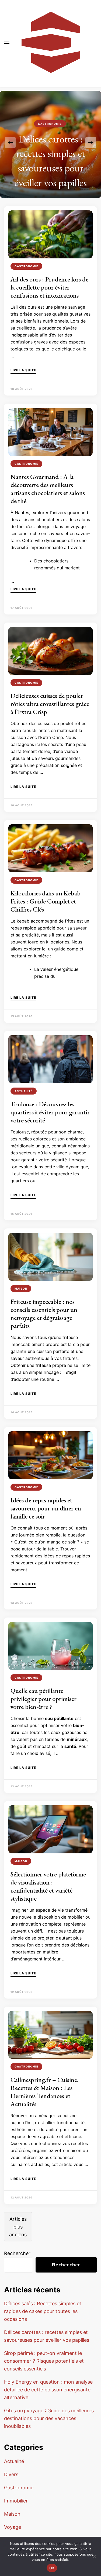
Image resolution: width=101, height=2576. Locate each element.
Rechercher (17, 2253)
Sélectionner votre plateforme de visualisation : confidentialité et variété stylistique (48, 1886)
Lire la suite (23, 370)
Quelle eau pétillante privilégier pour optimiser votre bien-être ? (43, 1699)
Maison (21, 1289)
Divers (11, 2474)
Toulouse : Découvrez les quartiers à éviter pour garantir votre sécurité (50, 1112)
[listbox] (50, 142)
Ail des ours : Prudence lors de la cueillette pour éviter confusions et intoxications (49, 287)
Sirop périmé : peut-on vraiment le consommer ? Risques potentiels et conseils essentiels (44, 2361)
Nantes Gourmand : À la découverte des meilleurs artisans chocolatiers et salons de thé (48, 489)
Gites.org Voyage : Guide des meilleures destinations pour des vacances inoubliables (49, 2418)
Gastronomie (50, 124)
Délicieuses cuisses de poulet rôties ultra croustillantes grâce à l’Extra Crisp (50, 704)
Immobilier (16, 2501)
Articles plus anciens (18, 2227)
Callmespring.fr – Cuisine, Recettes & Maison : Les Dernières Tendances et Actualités (45, 2092)
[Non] (94, 2556)
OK (52, 2568)
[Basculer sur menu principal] (7, 43)
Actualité (24, 1091)
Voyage (13, 2527)
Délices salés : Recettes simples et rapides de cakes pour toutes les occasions (43, 2311)
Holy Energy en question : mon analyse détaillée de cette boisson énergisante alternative (48, 2390)
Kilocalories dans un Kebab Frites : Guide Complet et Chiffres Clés (46, 901)
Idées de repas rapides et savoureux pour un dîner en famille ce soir (46, 1508)
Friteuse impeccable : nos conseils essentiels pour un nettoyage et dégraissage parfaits (44, 1314)
